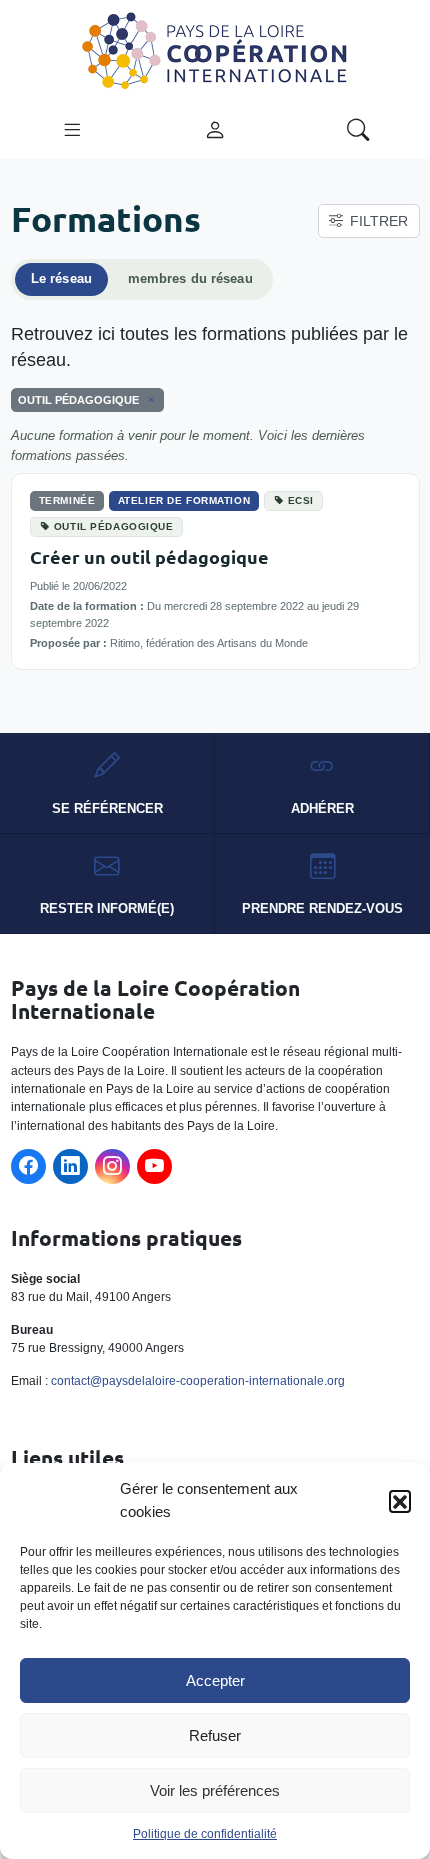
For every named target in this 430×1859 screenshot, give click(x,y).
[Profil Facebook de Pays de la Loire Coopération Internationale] (28, 1166)
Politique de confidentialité (205, 1834)
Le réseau (61, 279)
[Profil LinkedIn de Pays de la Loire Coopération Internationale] (70, 1166)
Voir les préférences (215, 1790)
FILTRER (379, 221)
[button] (400, 1501)
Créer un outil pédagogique (149, 556)
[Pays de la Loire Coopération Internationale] (215, 49)
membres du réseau (190, 279)
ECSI (301, 500)
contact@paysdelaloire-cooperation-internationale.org (198, 1381)
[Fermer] (148, 400)
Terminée (67, 500)
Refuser (215, 1735)
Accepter (215, 1680)
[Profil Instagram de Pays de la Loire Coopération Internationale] (112, 1166)
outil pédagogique (114, 526)
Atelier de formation (184, 500)
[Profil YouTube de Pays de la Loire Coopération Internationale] (154, 1166)
